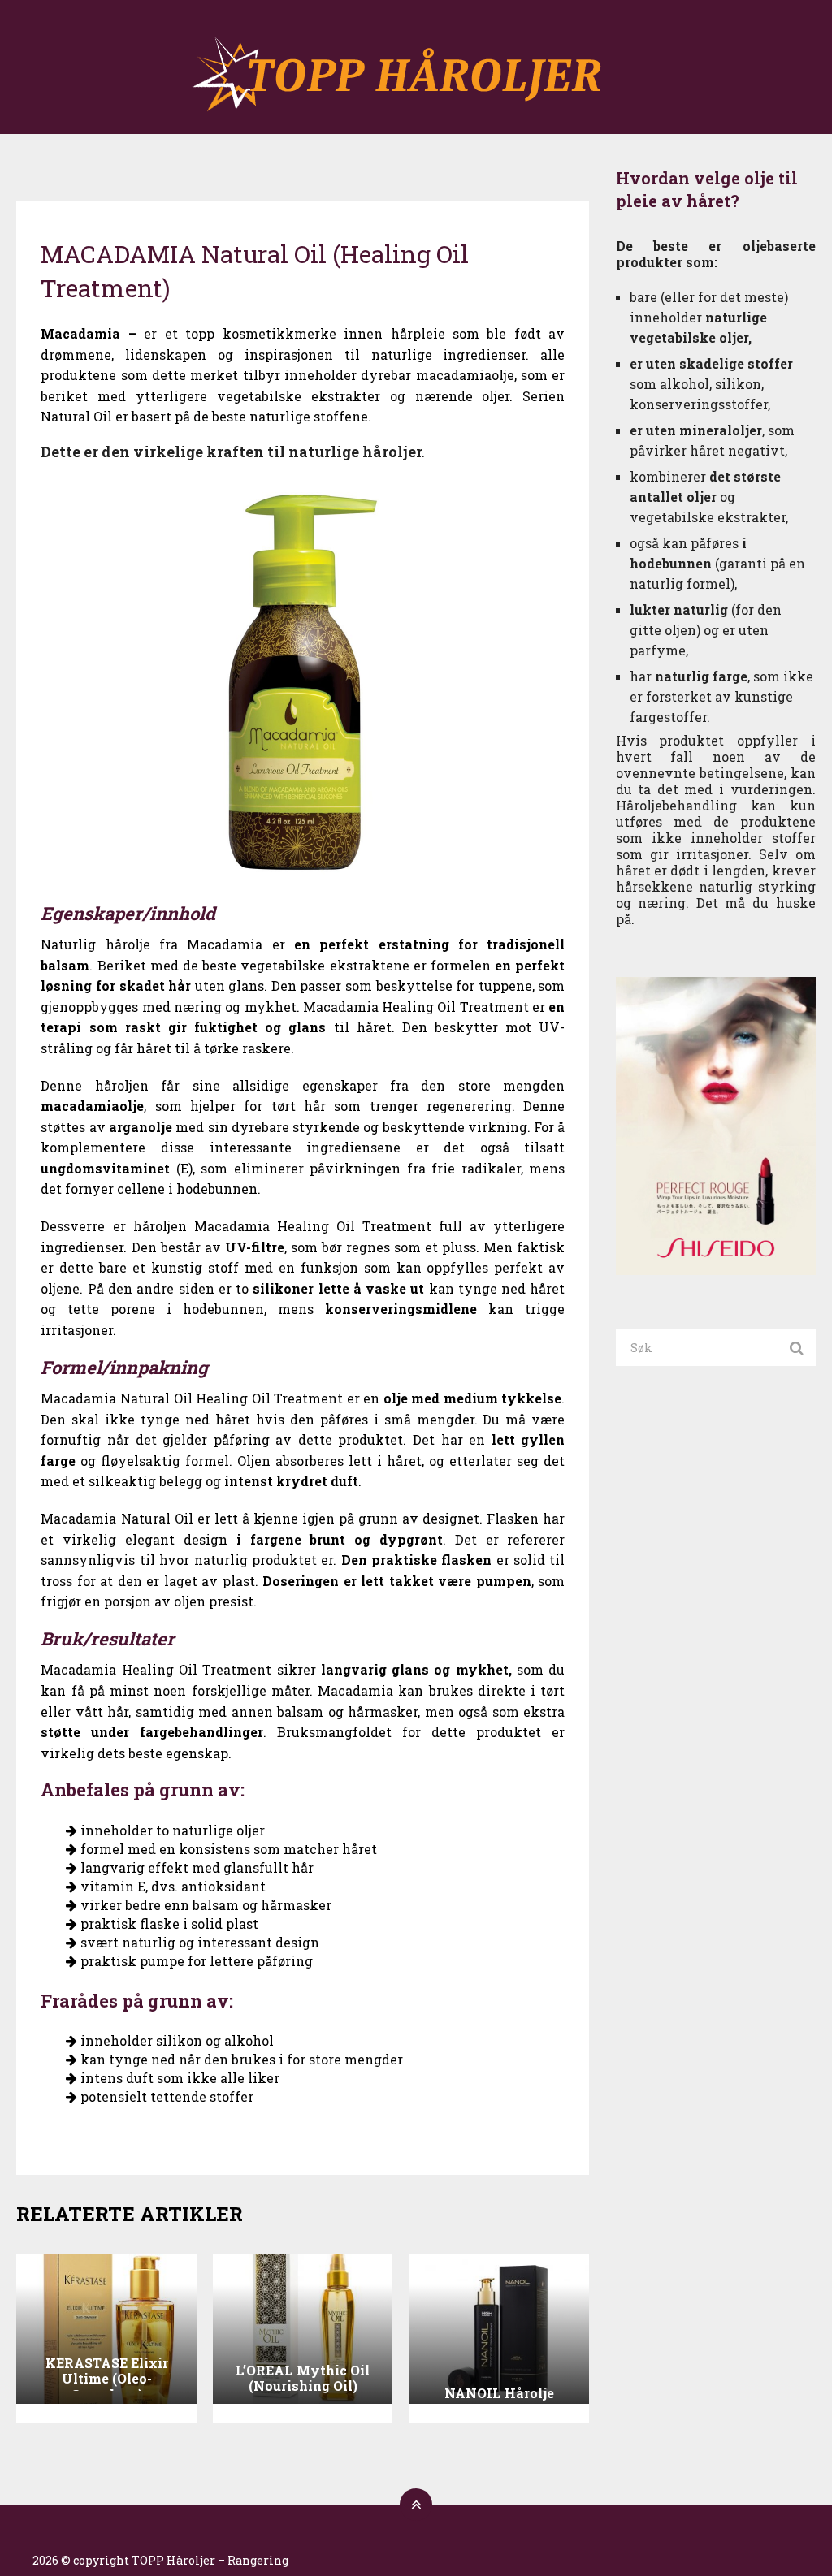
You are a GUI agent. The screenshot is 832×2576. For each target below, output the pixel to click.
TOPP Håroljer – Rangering (210, 2560)
